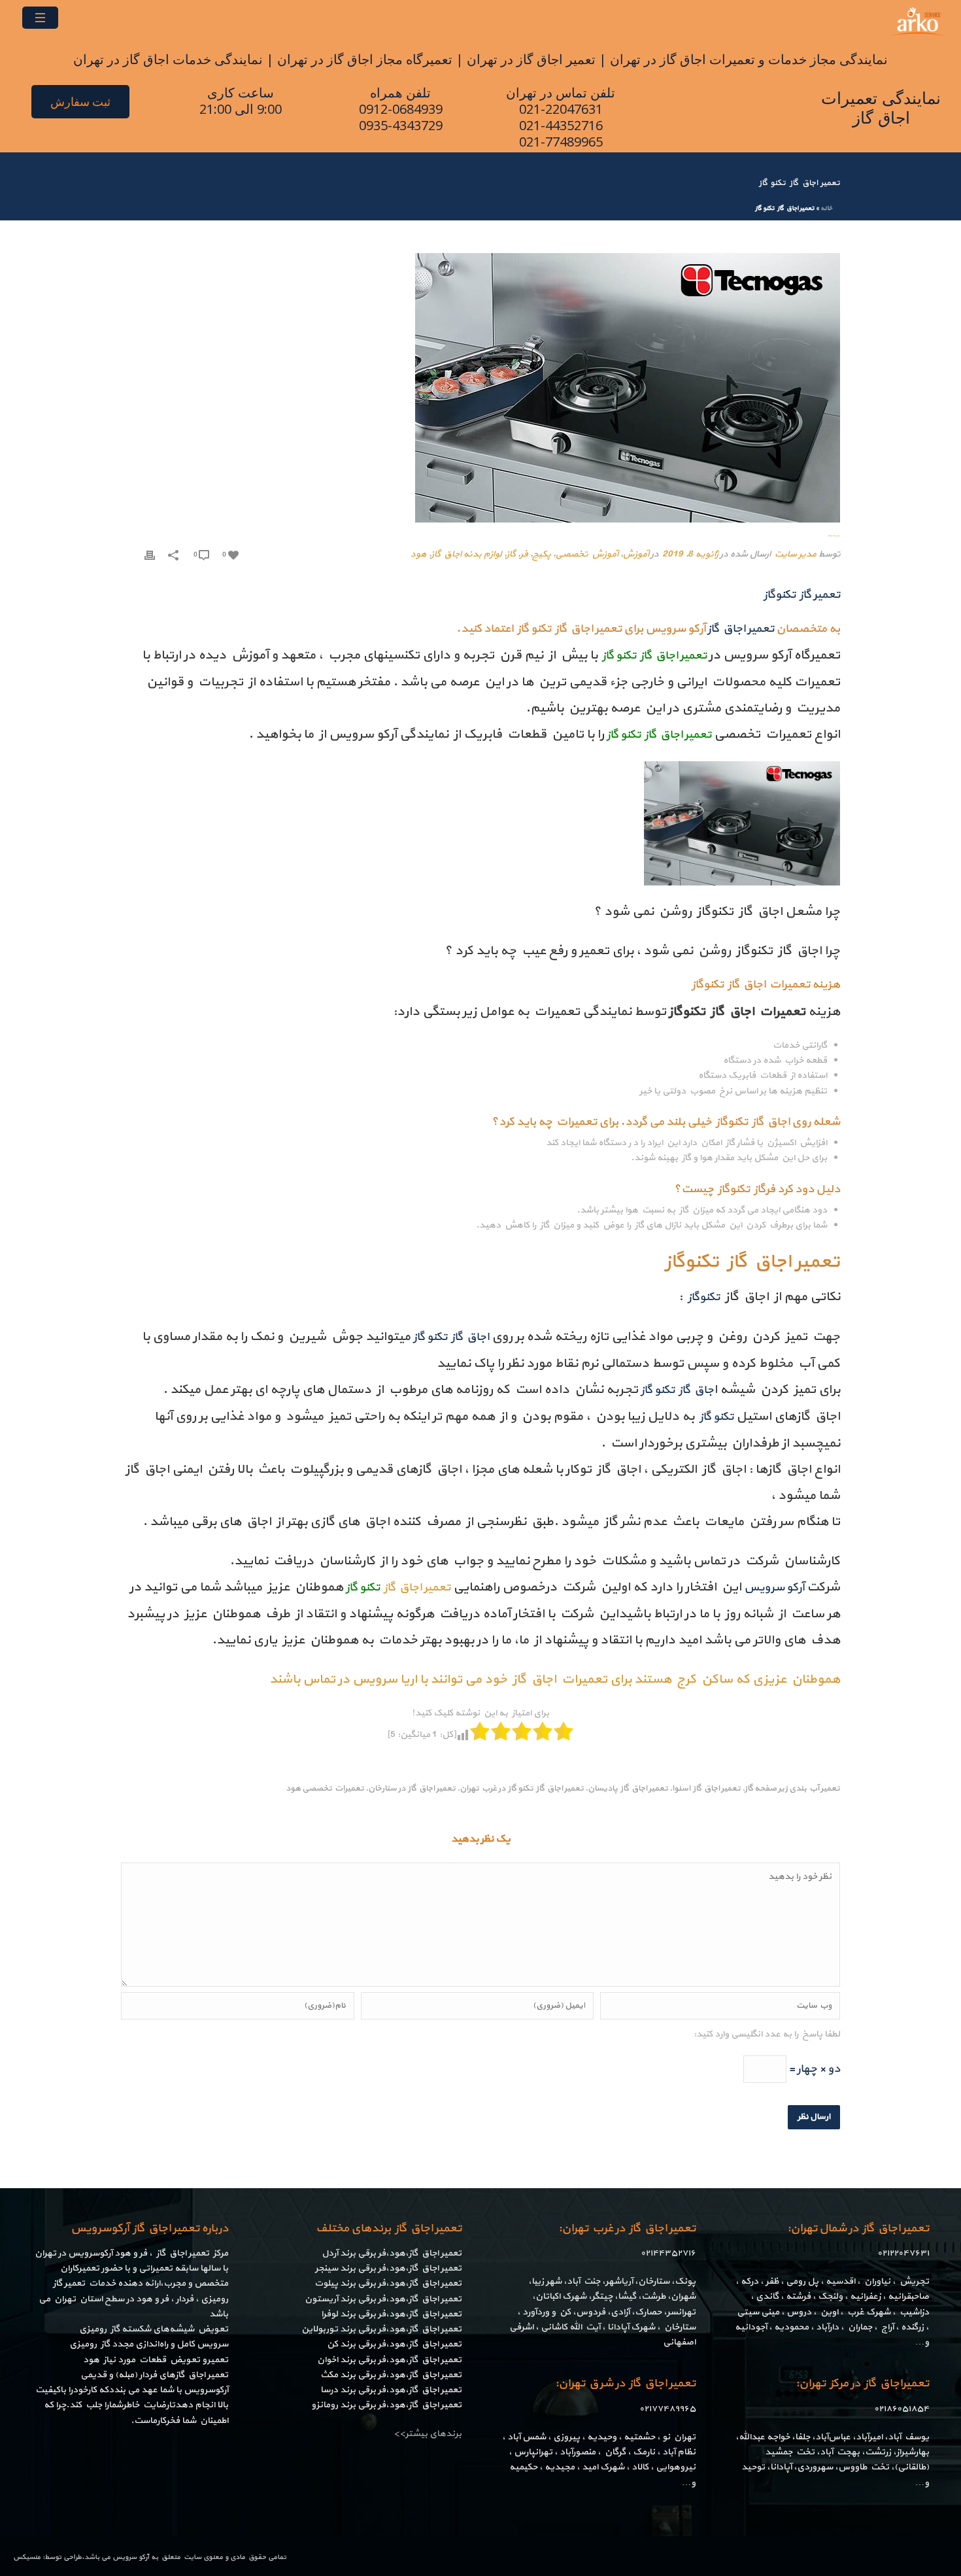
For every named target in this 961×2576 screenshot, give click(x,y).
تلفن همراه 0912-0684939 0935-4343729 (401, 109)
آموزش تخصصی (586, 554)
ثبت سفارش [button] (80, 102)
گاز (511, 554)
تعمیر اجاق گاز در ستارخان (412, 1789)
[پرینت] (150, 554)
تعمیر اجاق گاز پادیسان (628, 1789)
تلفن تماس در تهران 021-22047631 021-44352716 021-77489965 (561, 117)
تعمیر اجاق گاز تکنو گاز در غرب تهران (522, 1789)
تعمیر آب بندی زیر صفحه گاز (792, 1789)
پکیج (541, 554)
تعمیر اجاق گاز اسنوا (706, 1789)
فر (524, 554)
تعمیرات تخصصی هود (325, 1789)
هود (418, 554)
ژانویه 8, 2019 (690, 554)
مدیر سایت (795, 554)
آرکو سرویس (131, 2557)
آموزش (635, 554)
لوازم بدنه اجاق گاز (466, 554)
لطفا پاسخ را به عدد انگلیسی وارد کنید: (767, 2034)
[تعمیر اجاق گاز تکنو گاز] (480, 388)
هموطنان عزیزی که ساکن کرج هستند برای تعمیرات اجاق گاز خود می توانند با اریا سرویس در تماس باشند (555, 1679)
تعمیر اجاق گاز (416, 1588)
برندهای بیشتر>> (428, 2434)
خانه (826, 208)
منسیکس (27, 2557)
